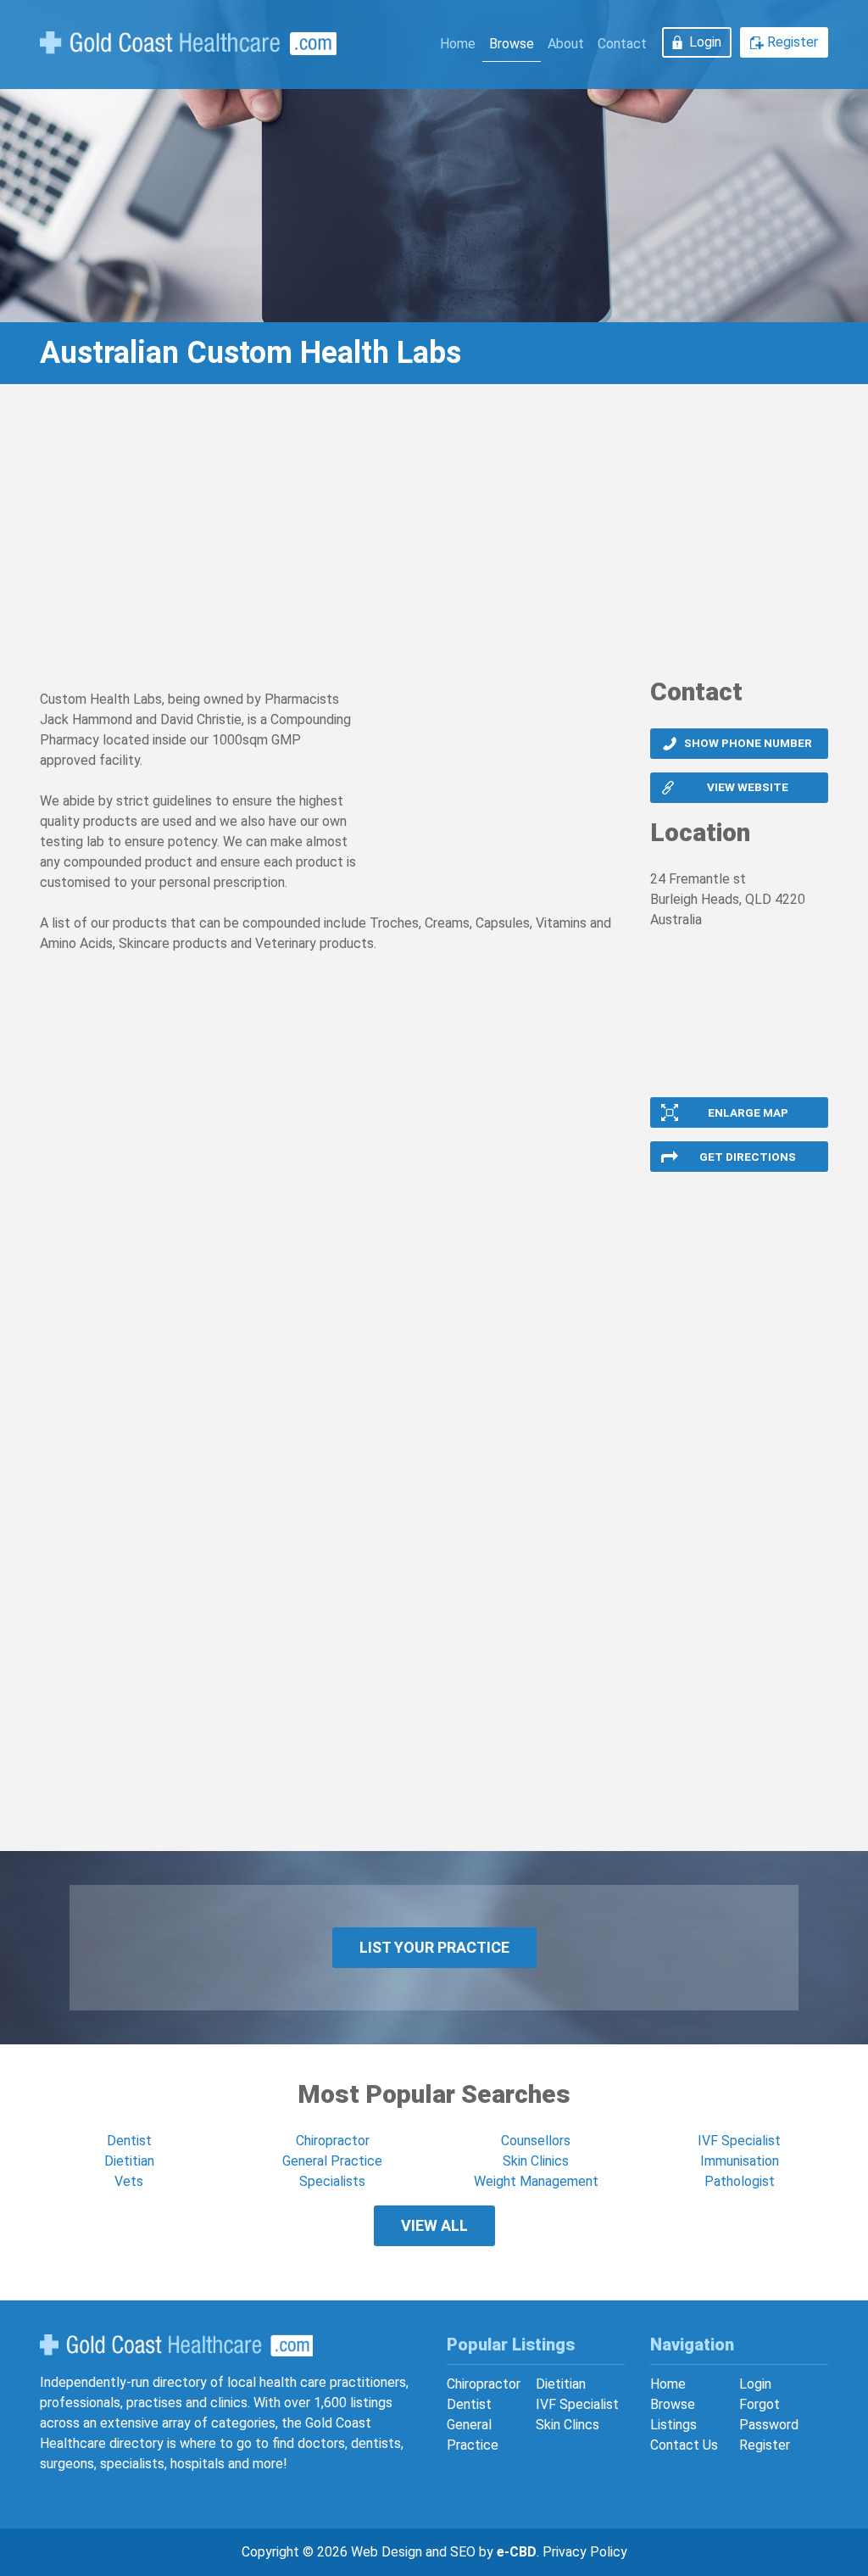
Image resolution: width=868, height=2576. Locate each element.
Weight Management (536, 2181)
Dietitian (129, 2161)
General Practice (332, 2161)
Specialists (332, 2181)
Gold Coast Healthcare (176, 2345)
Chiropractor (333, 2141)
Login (705, 42)
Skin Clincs (568, 2425)
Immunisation (740, 2161)
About (566, 44)
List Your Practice (434, 1947)
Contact (622, 44)
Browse (512, 44)
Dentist (129, 2141)
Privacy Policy (585, 2552)
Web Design (387, 2552)
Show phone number (748, 743)
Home (458, 44)
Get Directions (748, 1157)
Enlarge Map (748, 1112)
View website (748, 787)
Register (793, 42)
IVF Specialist (739, 2141)
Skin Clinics (536, 2161)
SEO (463, 2552)
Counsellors (536, 2141)
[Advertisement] (434, 537)
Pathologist (740, 2181)
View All (434, 2225)
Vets (129, 2181)
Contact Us (684, 2445)
